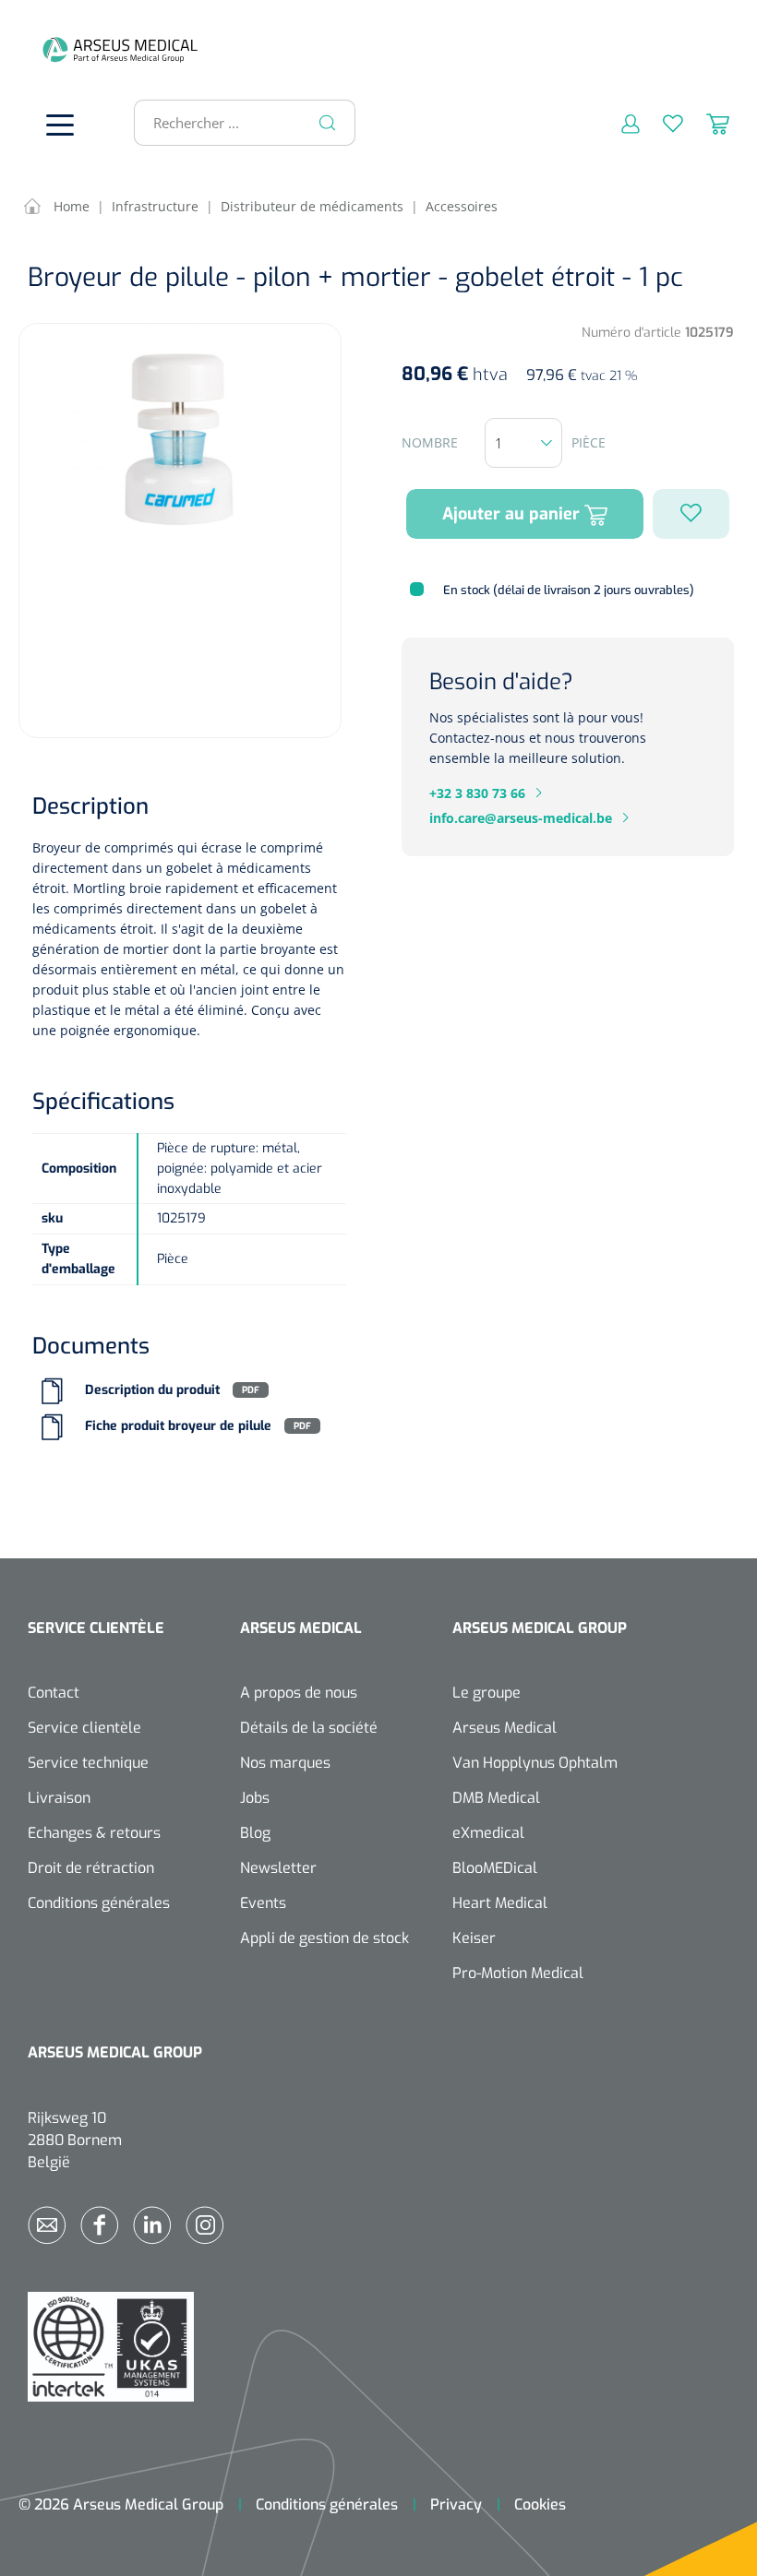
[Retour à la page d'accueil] (55, 49)
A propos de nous (299, 1693)
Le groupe (487, 1693)
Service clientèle (84, 1728)
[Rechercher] (328, 123)
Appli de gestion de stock (324, 1938)
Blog (255, 1833)
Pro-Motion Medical (518, 1973)
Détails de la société (309, 1728)
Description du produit (152, 1390)
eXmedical (488, 1833)
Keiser (474, 1938)
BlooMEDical (495, 1868)
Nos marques (285, 1763)
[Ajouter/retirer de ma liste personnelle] (691, 514)
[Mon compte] (619, 123)
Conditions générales (99, 1903)
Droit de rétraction (91, 1868)
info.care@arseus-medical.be (521, 818)
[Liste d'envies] (661, 123)
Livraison (59, 1798)
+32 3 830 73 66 (477, 793)
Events (263, 1903)
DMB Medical (496, 1798)
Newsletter (278, 1868)
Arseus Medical (505, 1728)
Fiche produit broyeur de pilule (178, 1426)
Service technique (88, 1763)
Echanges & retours (94, 1833)
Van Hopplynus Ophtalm (535, 1763)
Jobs (255, 1798)
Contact (54, 1693)
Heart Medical (500, 1903)
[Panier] (706, 123)
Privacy (456, 2504)
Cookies (540, 2504)
